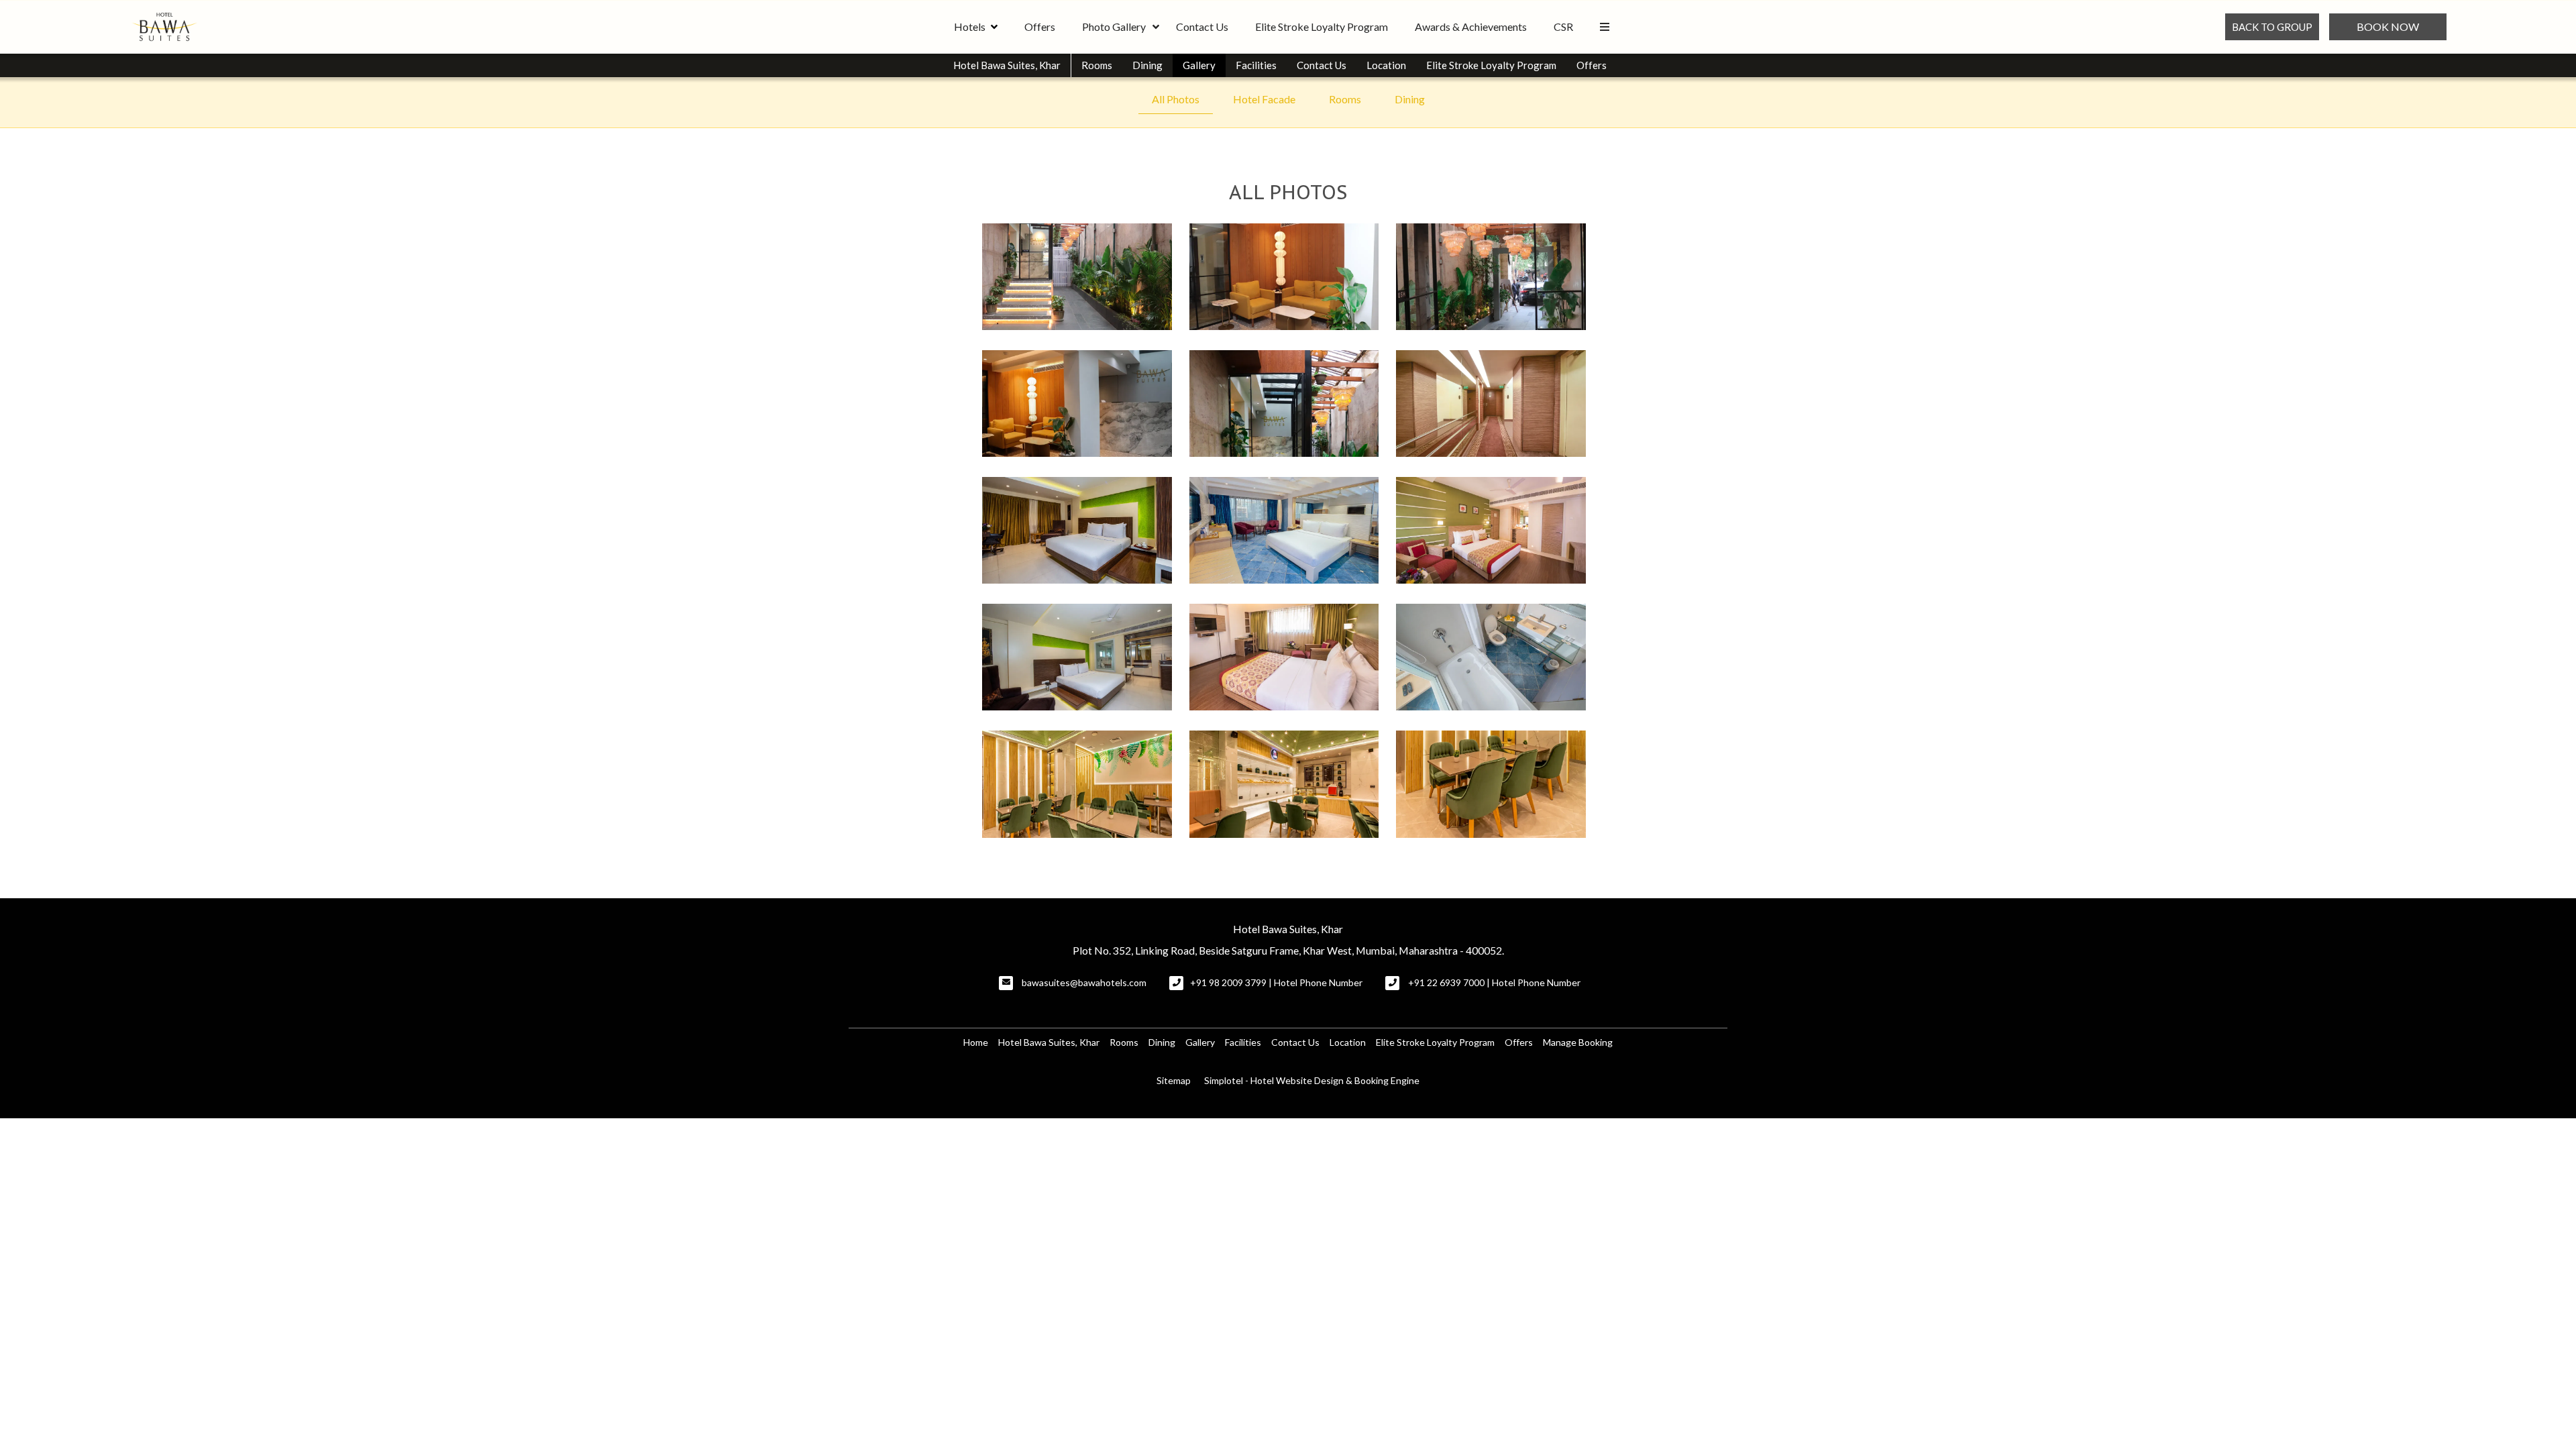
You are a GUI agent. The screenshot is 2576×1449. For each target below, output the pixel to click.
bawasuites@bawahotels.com (1084, 982)
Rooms (1097, 65)
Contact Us (1202, 26)
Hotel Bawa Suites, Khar (1007, 65)
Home (976, 1042)
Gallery (1199, 65)
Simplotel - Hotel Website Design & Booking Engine (1312, 1080)
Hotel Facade (1264, 99)
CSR (1563, 26)
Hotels (970, 26)
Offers (1040, 26)
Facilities (1256, 65)
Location (1386, 65)
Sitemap (1174, 1080)
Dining (1147, 65)
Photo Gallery (1114, 26)
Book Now (2388, 26)
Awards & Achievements (1471, 26)
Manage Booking (1578, 1042)
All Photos (1176, 99)
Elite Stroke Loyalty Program (1322, 26)
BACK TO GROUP (2272, 27)
